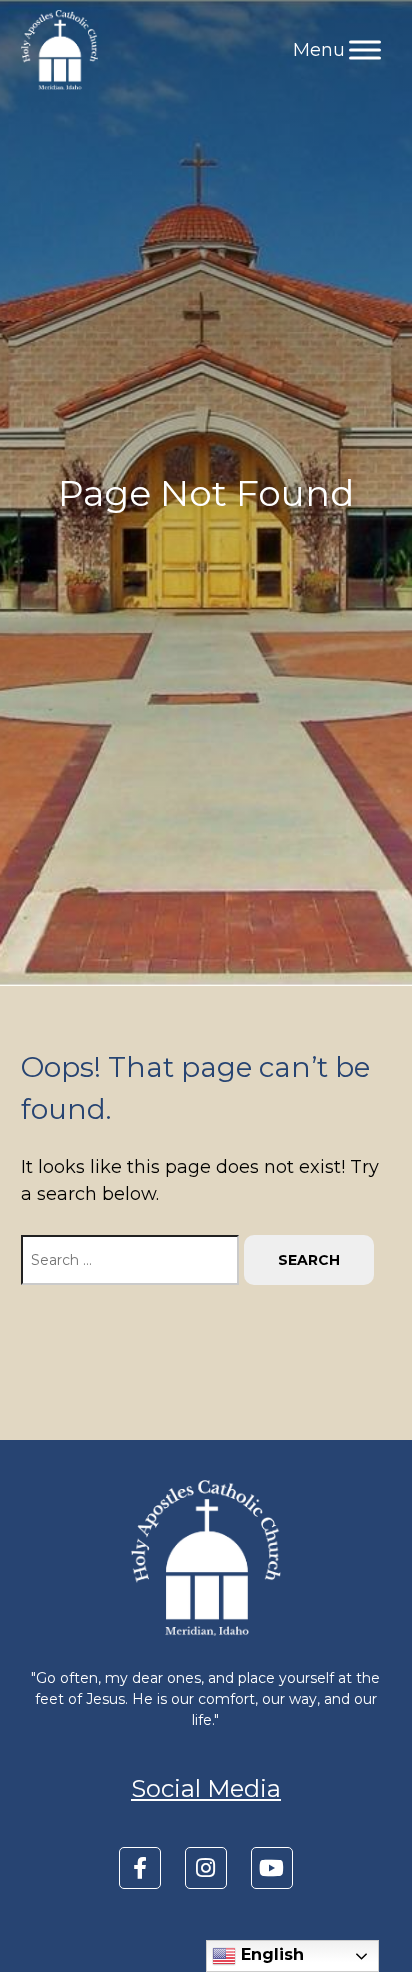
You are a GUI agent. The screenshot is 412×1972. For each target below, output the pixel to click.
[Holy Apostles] (59, 50)
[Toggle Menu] (365, 49)
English (270, 1954)
